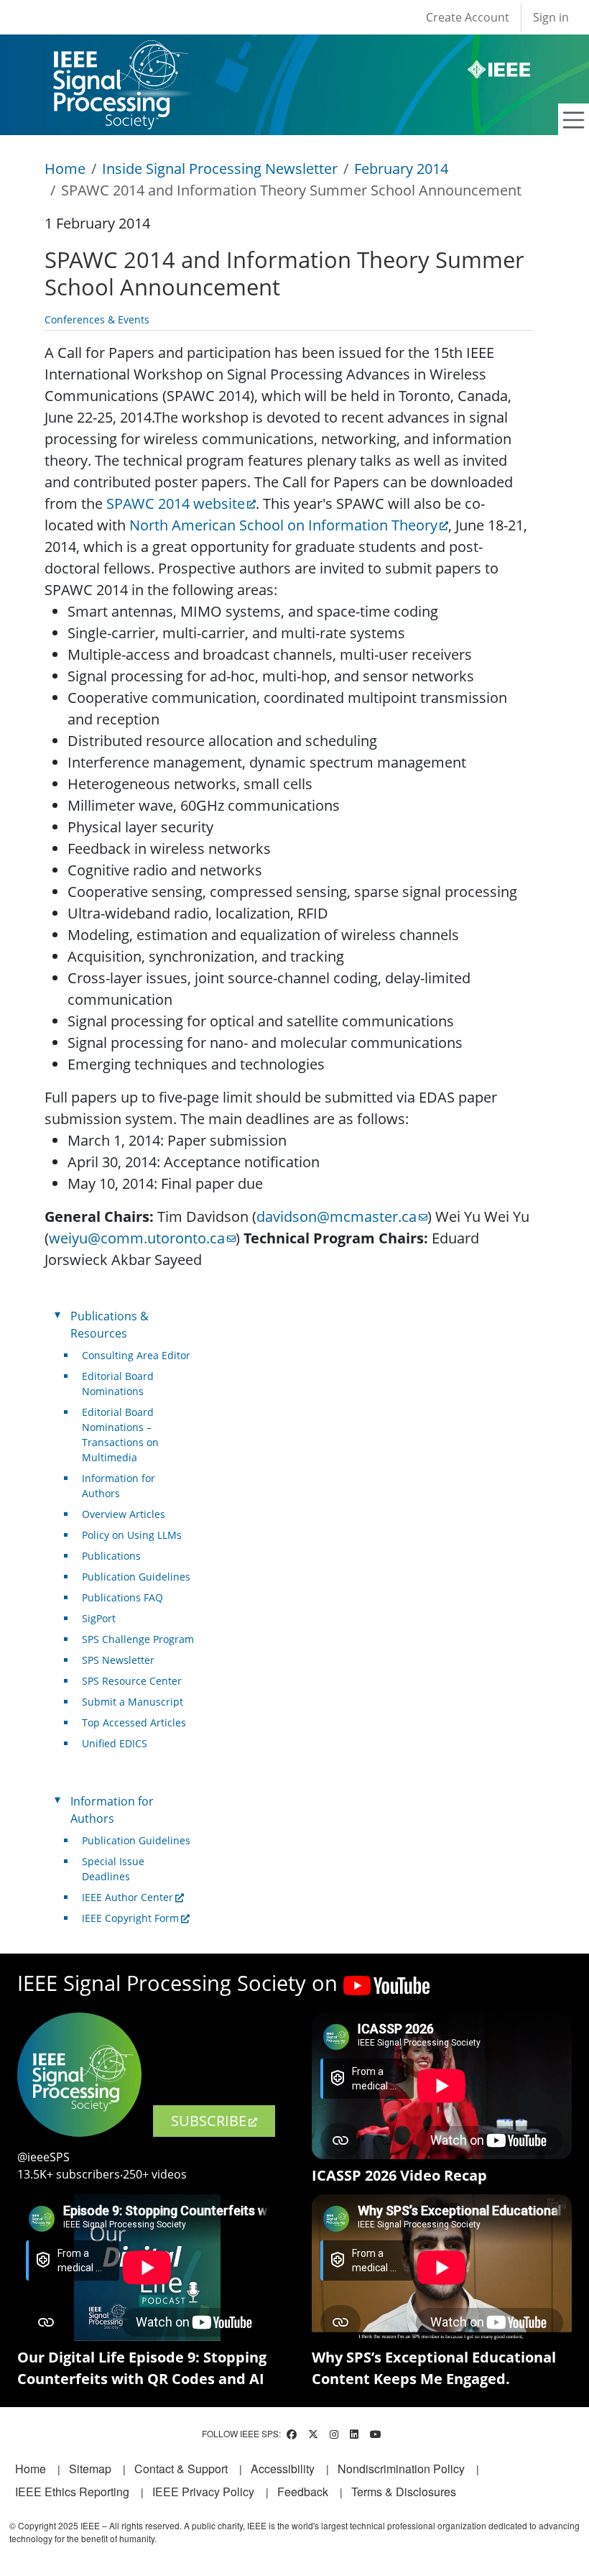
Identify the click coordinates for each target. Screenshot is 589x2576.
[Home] (120, 54)
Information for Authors (119, 1486)
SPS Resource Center (132, 1681)
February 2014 (401, 169)
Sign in (551, 17)
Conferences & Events (97, 319)
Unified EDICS (115, 1743)
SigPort (99, 1618)
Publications (111, 1556)
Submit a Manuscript (133, 1702)
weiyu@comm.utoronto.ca (137, 1238)
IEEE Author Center (127, 1897)
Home (65, 169)
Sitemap (90, 2469)
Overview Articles (124, 1514)
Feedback (303, 2492)
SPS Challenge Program (138, 1639)
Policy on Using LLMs (132, 1535)
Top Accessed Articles (134, 1722)
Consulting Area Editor (136, 1355)
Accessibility (283, 2469)
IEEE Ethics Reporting (72, 2492)
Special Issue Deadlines (113, 1869)
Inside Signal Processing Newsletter (220, 169)
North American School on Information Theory (283, 525)
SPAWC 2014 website (176, 503)
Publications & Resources (110, 1325)
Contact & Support (181, 2469)
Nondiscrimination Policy (401, 2469)
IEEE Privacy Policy (203, 2492)
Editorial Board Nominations (118, 1384)
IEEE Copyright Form (130, 1918)
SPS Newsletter (118, 1660)
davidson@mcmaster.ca (337, 1216)
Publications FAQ (122, 1597)
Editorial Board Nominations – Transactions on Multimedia (120, 1435)
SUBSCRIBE (209, 2121)
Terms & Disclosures (404, 2492)
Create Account (468, 17)
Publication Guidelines (136, 1577)
